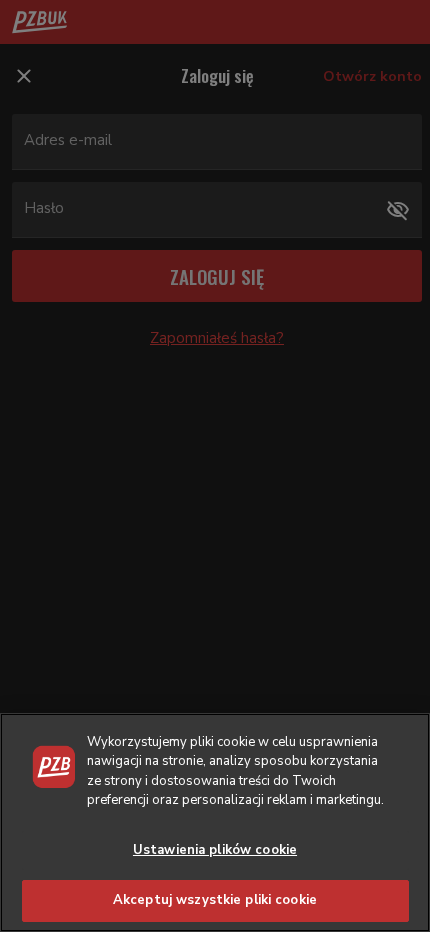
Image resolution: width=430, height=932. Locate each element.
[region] (215, 822)
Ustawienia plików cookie (215, 850)
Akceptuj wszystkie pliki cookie (215, 900)
